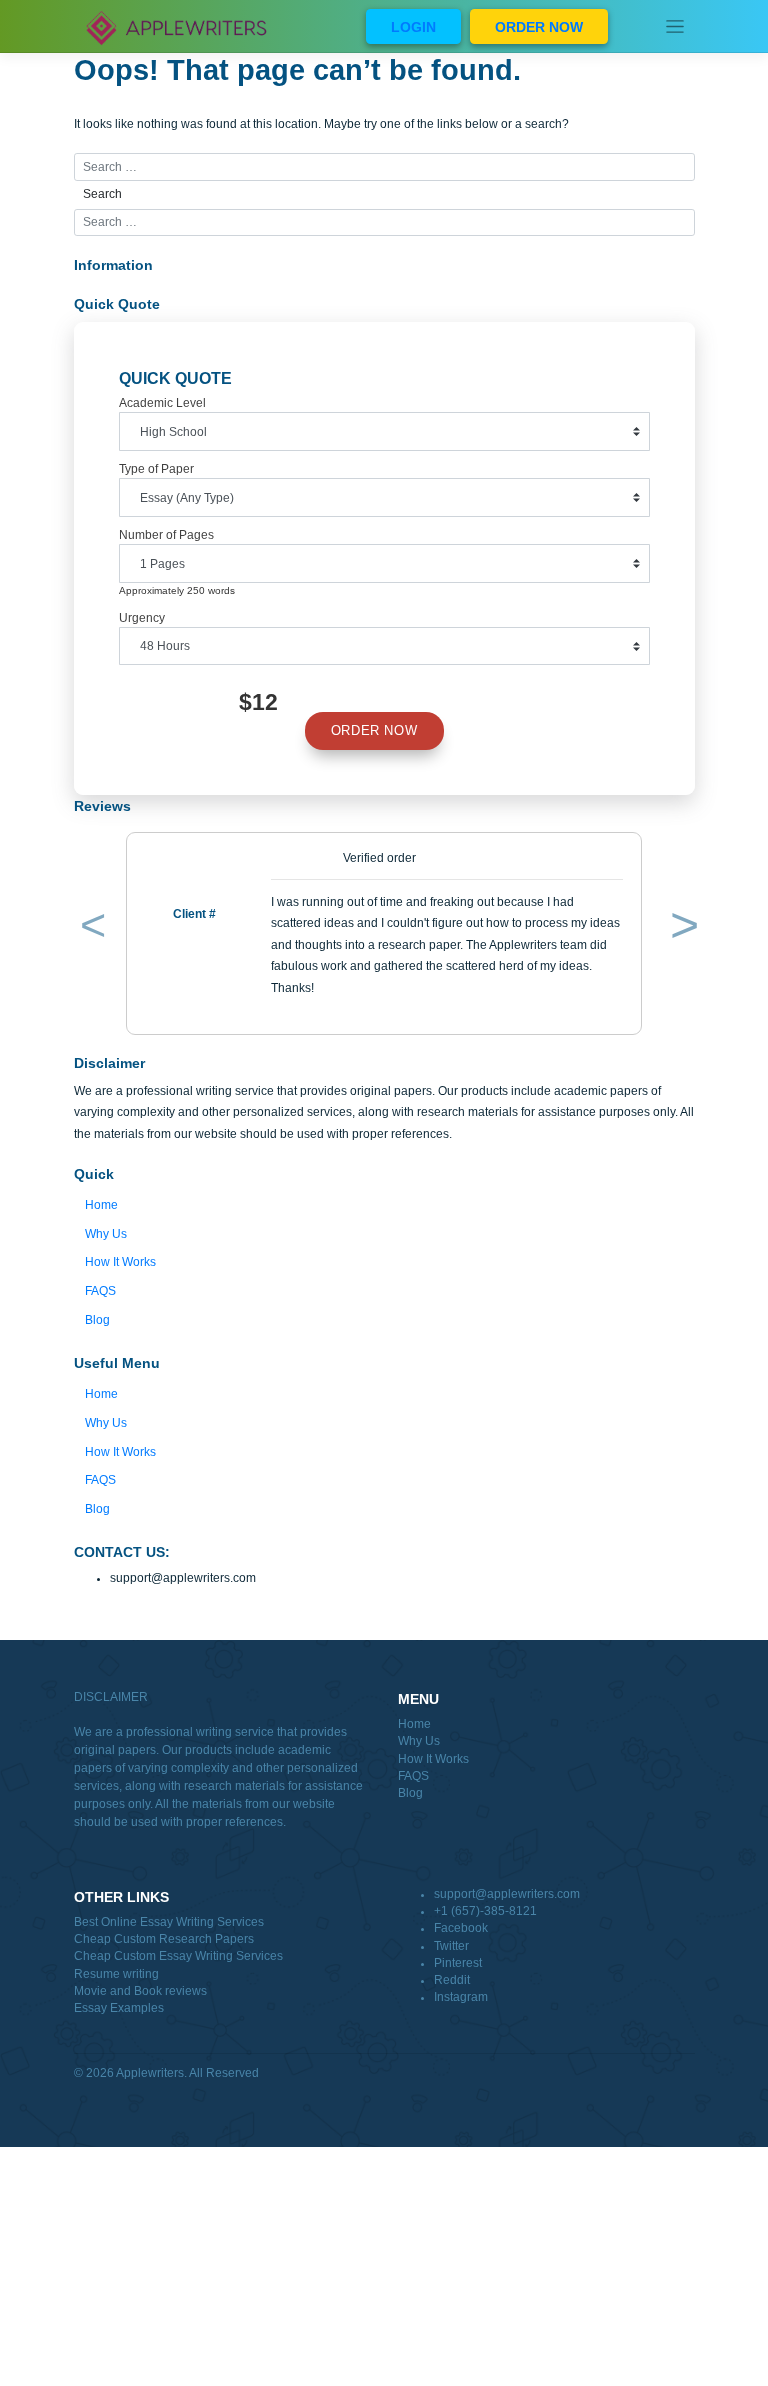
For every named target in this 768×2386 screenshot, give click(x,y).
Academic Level (162, 403)
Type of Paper (156, 469)
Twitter (451, 1946)
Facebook (461, 1928)
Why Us (106, 1234)
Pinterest (458, 1963)
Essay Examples (119, 2008)
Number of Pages (166, 535)
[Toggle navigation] (675, 26)
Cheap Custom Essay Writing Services (178, 1956)
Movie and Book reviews (140, 1991)
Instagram (461, 1997)
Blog (97, 1320)
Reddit (452, 1980)
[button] (89, 929)
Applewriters (150, 2073)
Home (101, 1205)
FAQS (100, 1291)
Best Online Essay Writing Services (169, 1922)
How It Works (120, 1262)
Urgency (142, 618)
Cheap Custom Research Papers (164, 1939)
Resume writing (116, 1974)
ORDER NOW (539, 27)
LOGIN (413, 27)
